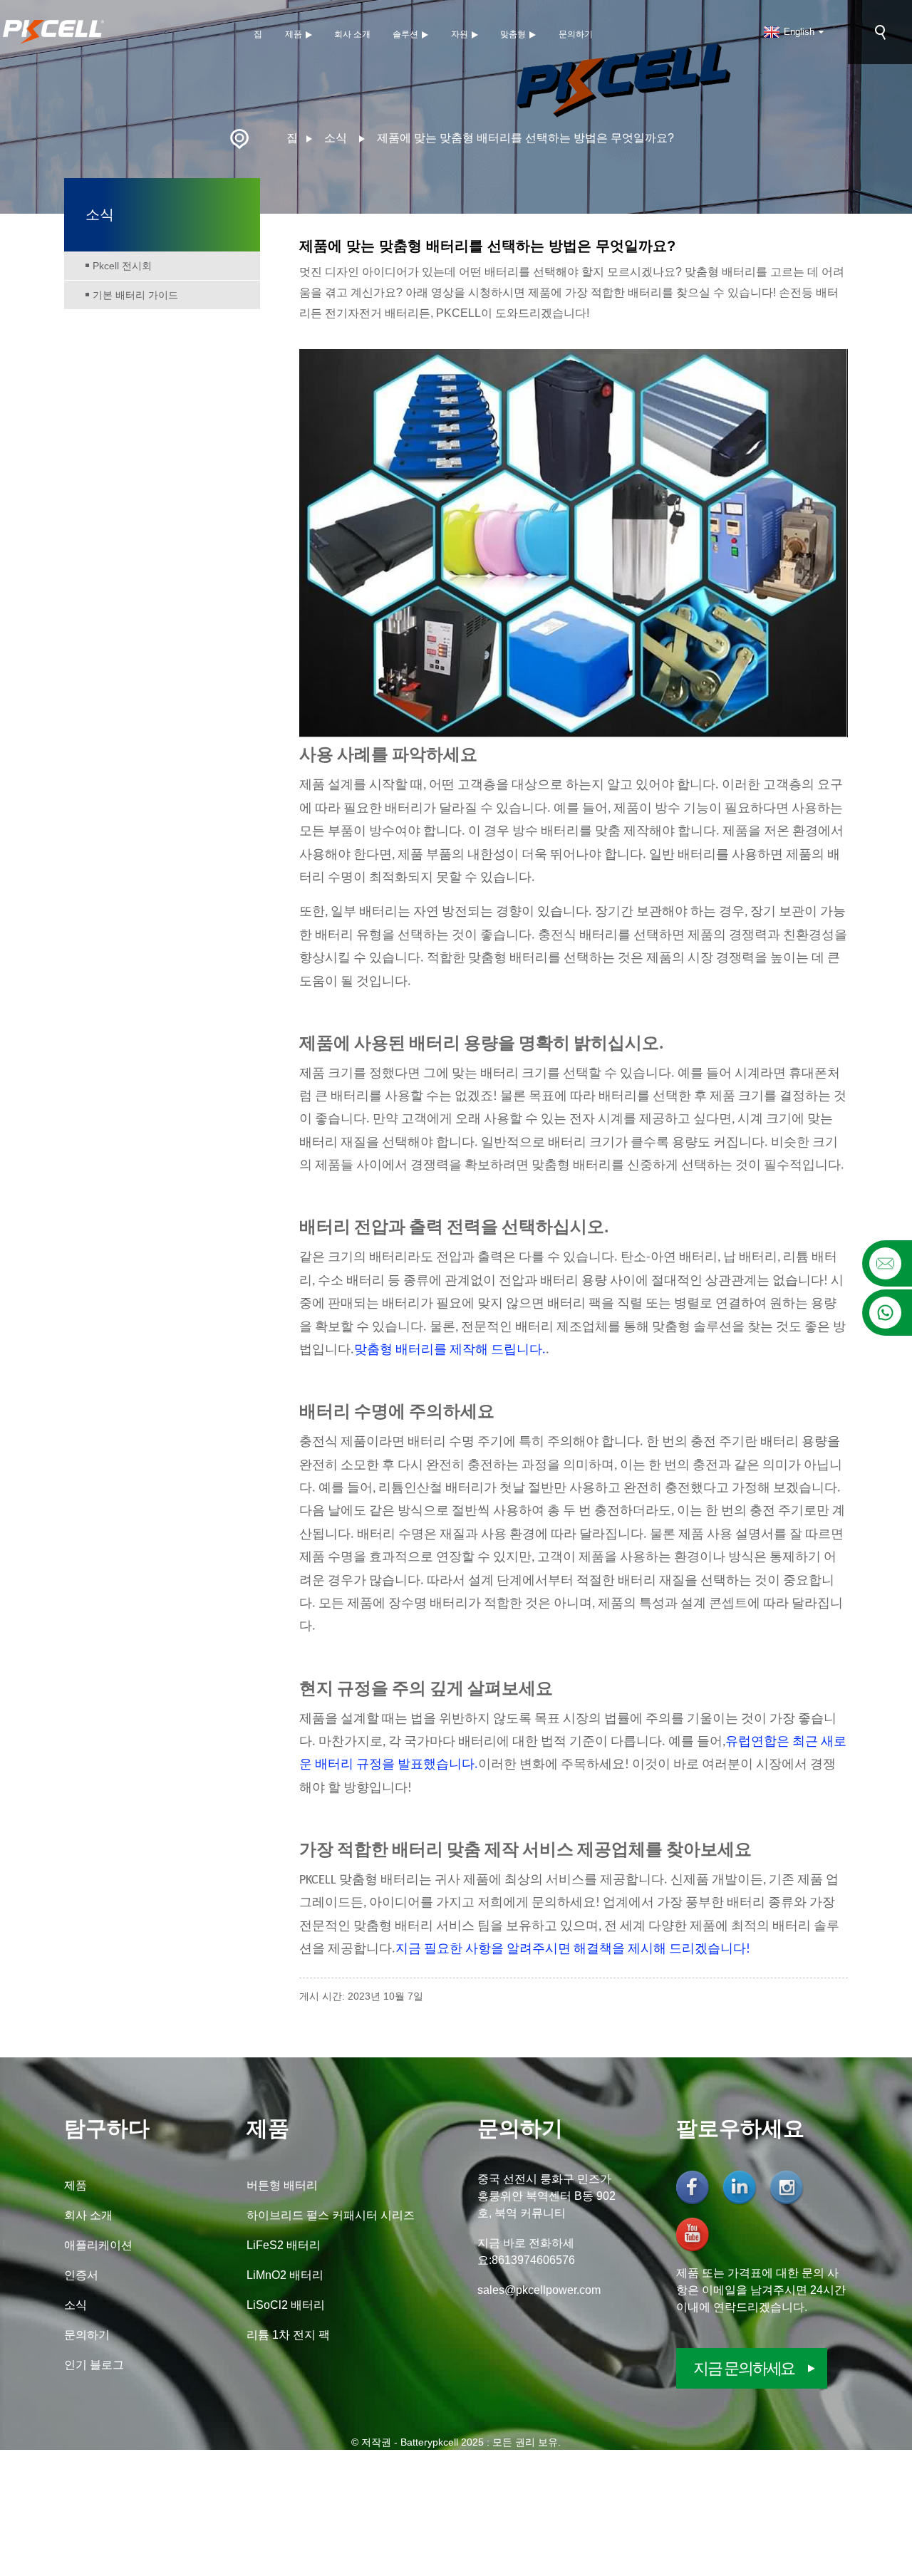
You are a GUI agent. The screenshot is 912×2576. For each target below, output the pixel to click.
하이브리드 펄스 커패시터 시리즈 (331, 2215)
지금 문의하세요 (744, 2368)
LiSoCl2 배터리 (286, 2305)
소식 (336, 138)
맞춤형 (513, 34)
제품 (294, 34)
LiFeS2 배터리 (284, 2245)
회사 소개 (352, 34)
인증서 (81, 2275)
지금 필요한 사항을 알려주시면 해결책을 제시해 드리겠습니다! (573, 1949)
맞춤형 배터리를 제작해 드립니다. (450, 1350)
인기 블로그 (94, 2365)
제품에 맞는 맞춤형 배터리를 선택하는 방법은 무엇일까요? (525, 138)
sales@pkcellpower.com (539, 2290)
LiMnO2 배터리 (285, 2275)
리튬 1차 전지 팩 (288, 2335)
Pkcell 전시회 (122, 266)
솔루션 (405, 34)
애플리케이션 (98, 2245)
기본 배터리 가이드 (135, 295)
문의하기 (576, 34)
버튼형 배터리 (282, 2185)
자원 (460, 34)
